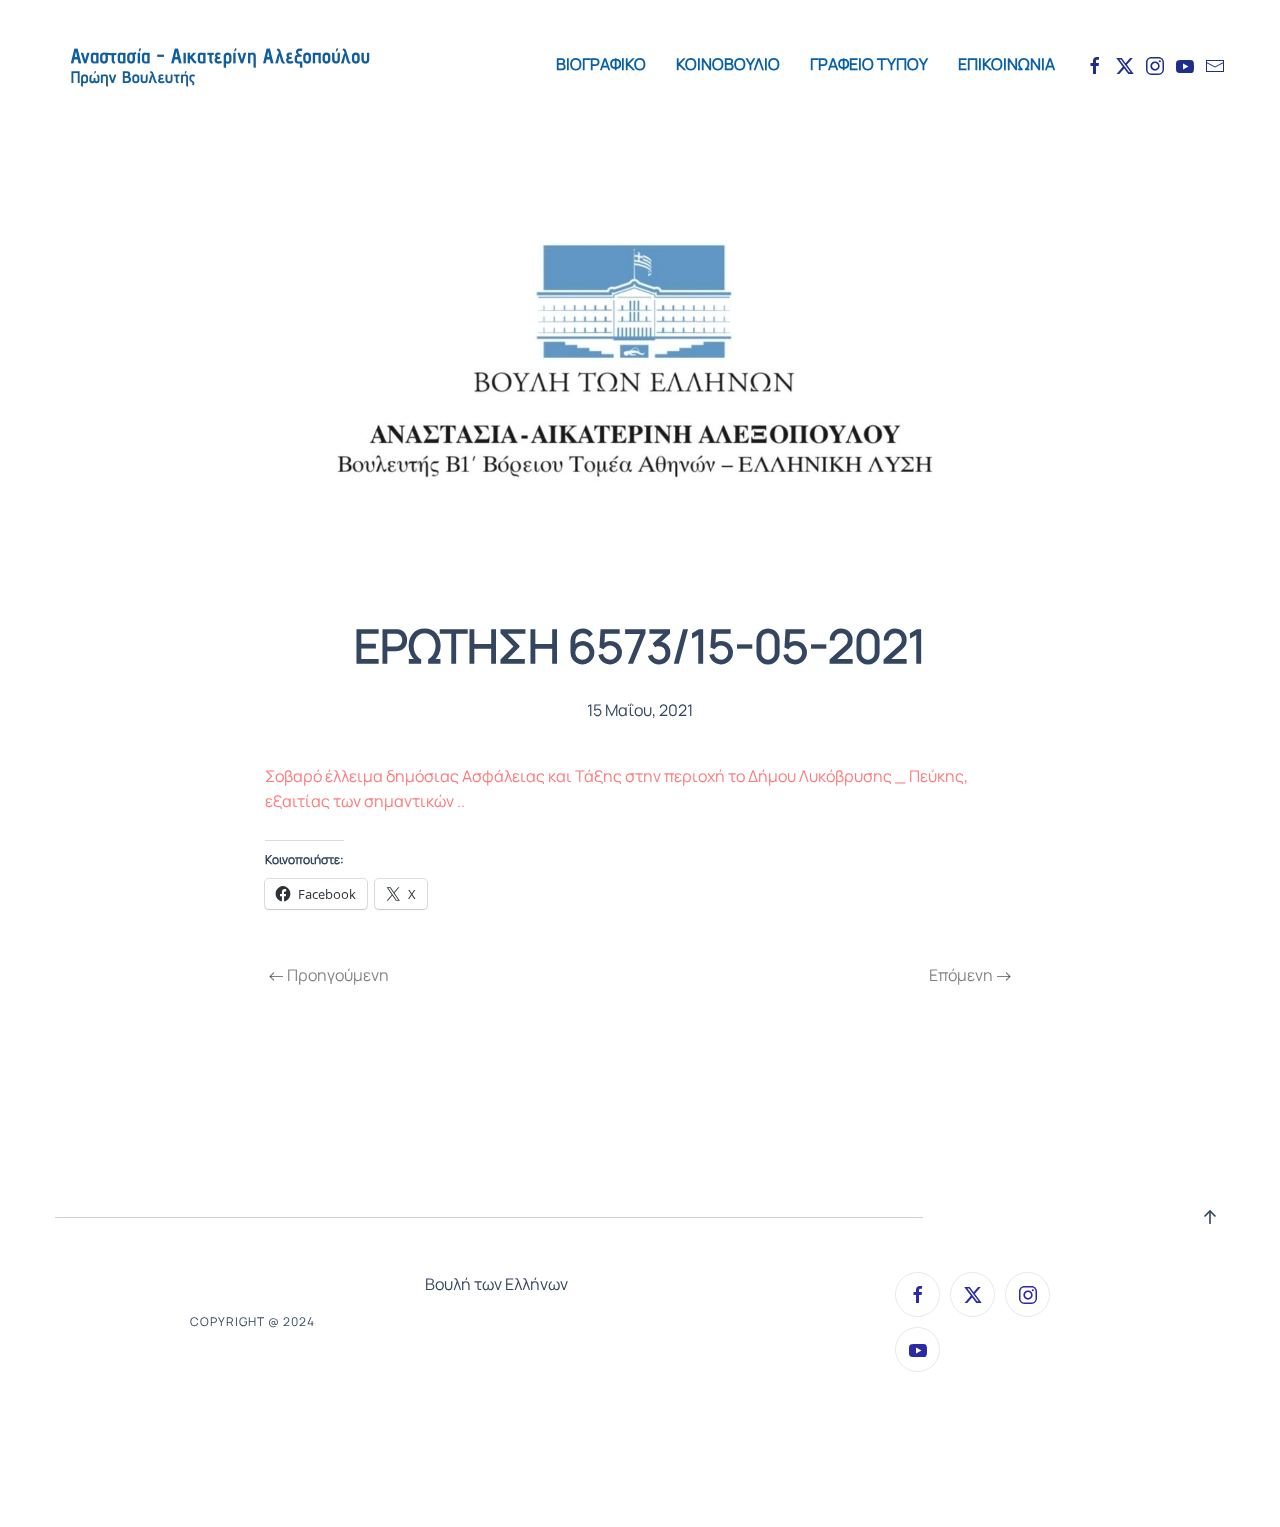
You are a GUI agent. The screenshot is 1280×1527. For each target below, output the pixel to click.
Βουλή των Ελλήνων (496, 1284)
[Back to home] (219, 65)
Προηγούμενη (338, 975)
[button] (1210, 1217)
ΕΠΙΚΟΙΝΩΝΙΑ (1006, 64)
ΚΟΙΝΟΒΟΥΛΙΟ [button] (728, 64)
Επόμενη (961, 975)
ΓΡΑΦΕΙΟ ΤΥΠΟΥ (869, 64)
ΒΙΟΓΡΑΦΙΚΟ (601, 64)
